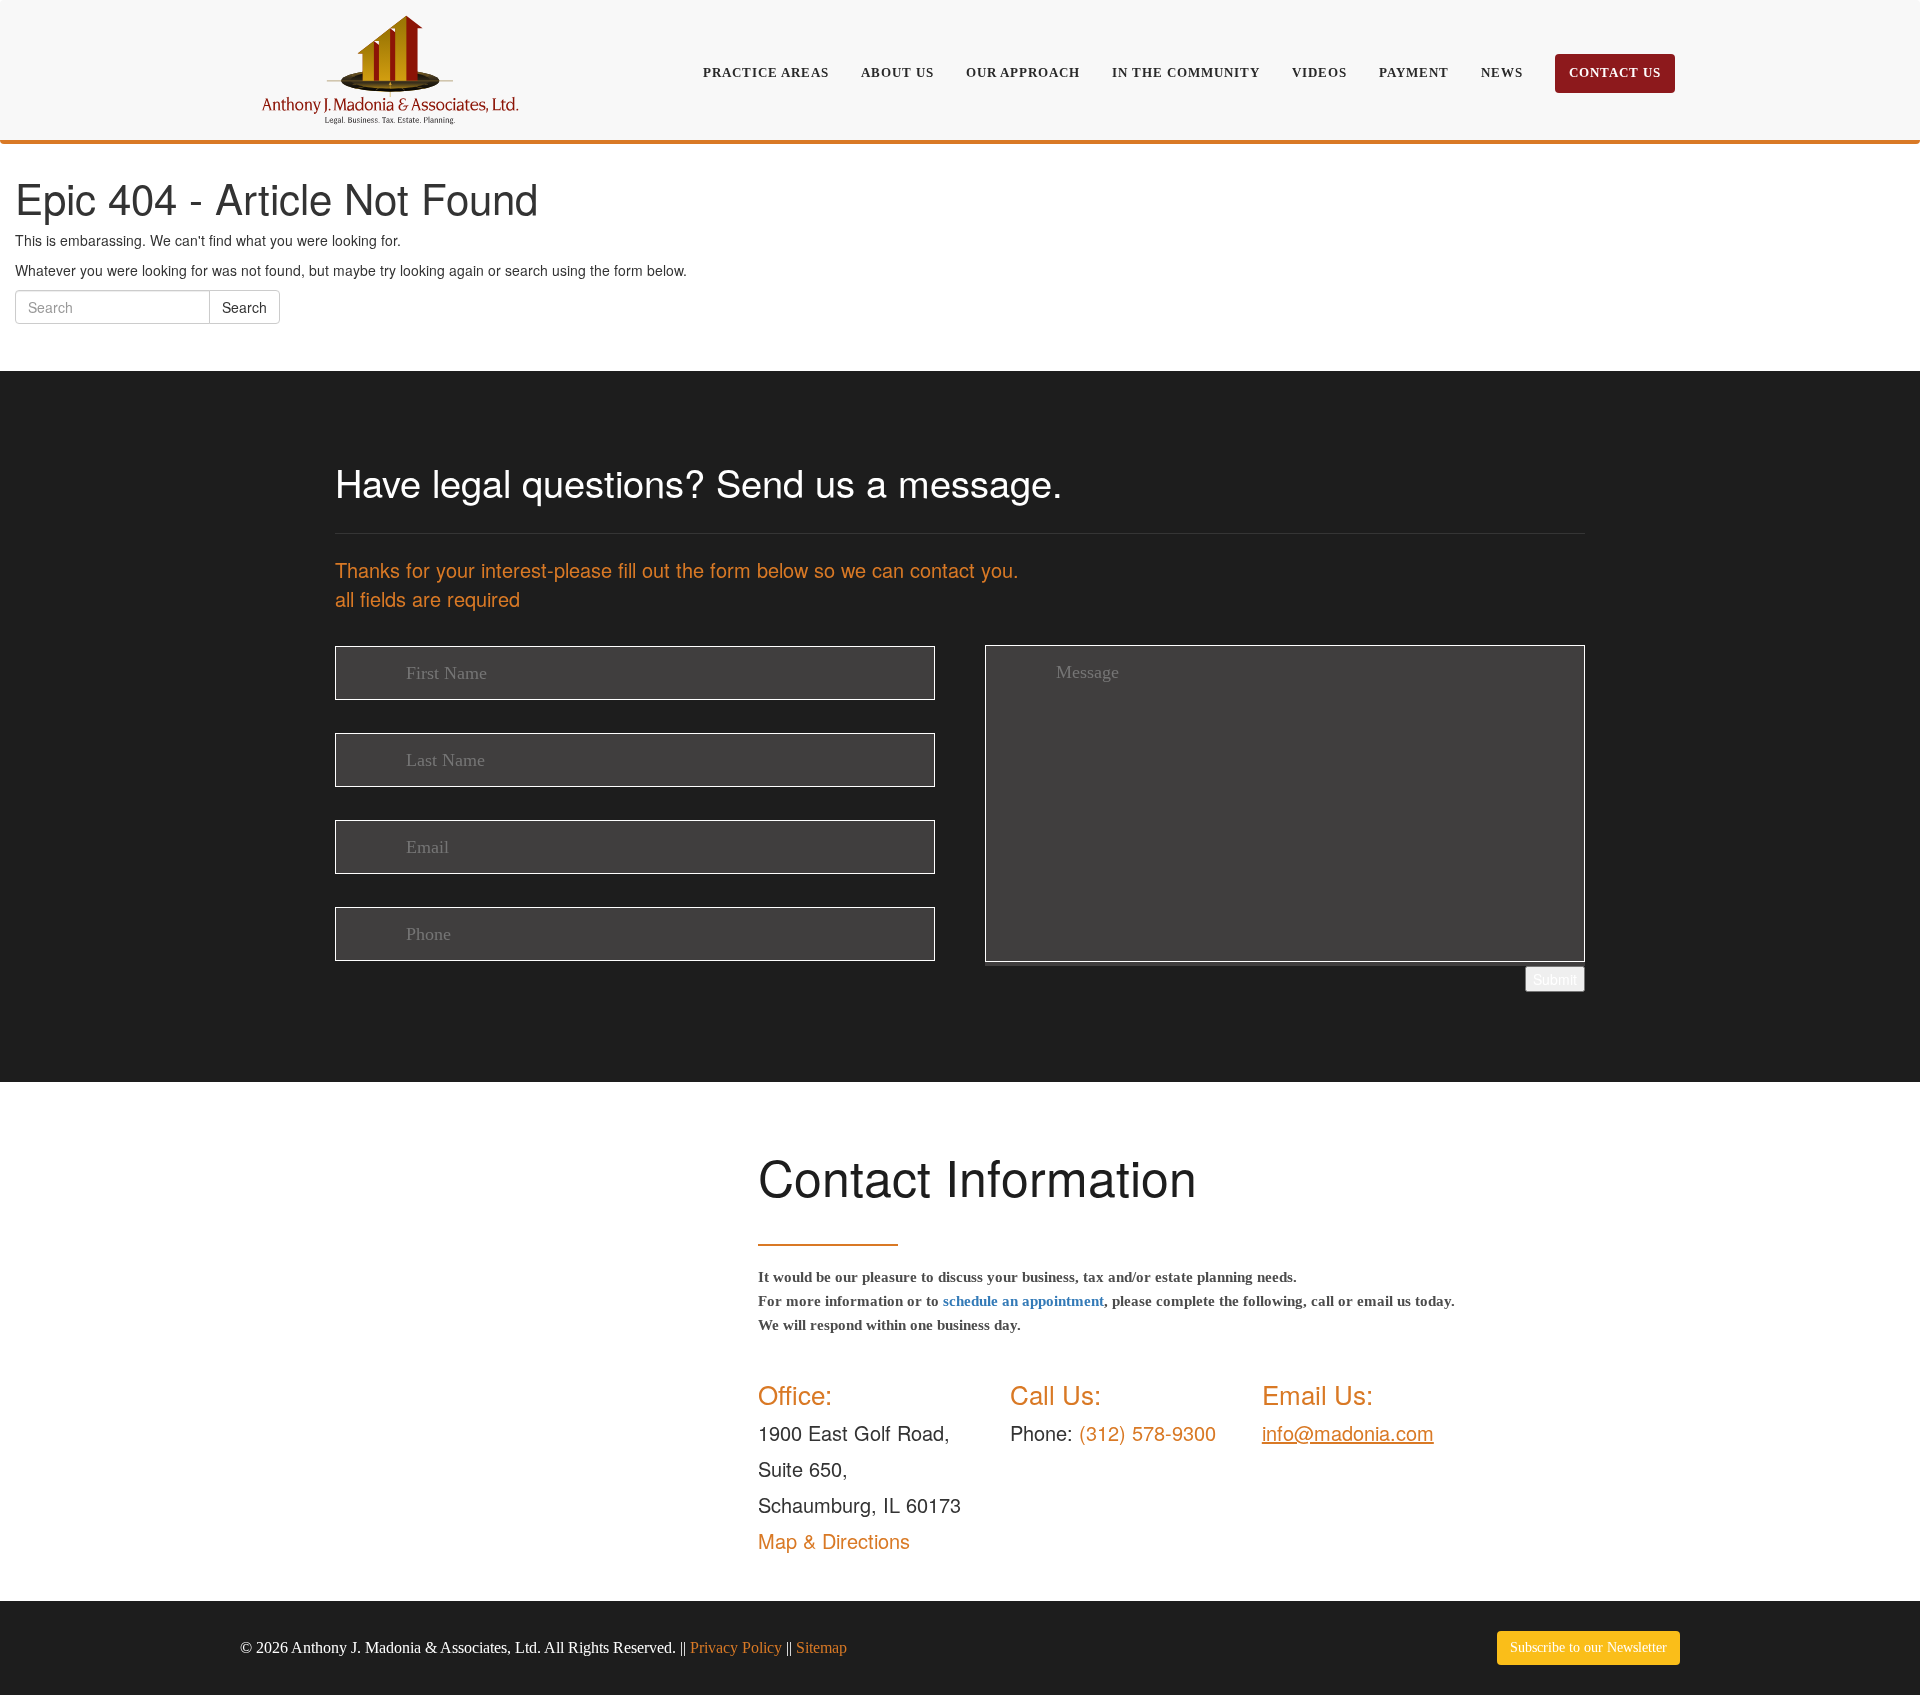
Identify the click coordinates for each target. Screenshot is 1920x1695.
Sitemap (821, 1647)
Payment (1414, 72)
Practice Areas (766, 72)
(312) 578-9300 (1147, 1432)
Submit (1555, 979)
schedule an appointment (1023, 1301)
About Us (897, 72)
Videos (1319, 72)
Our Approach (1023, 72)
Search (244, 307)
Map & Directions (834, 1540)
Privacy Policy (736, 1647)
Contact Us (1615, 72)
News (1502, 72)
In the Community (1186, 72)
